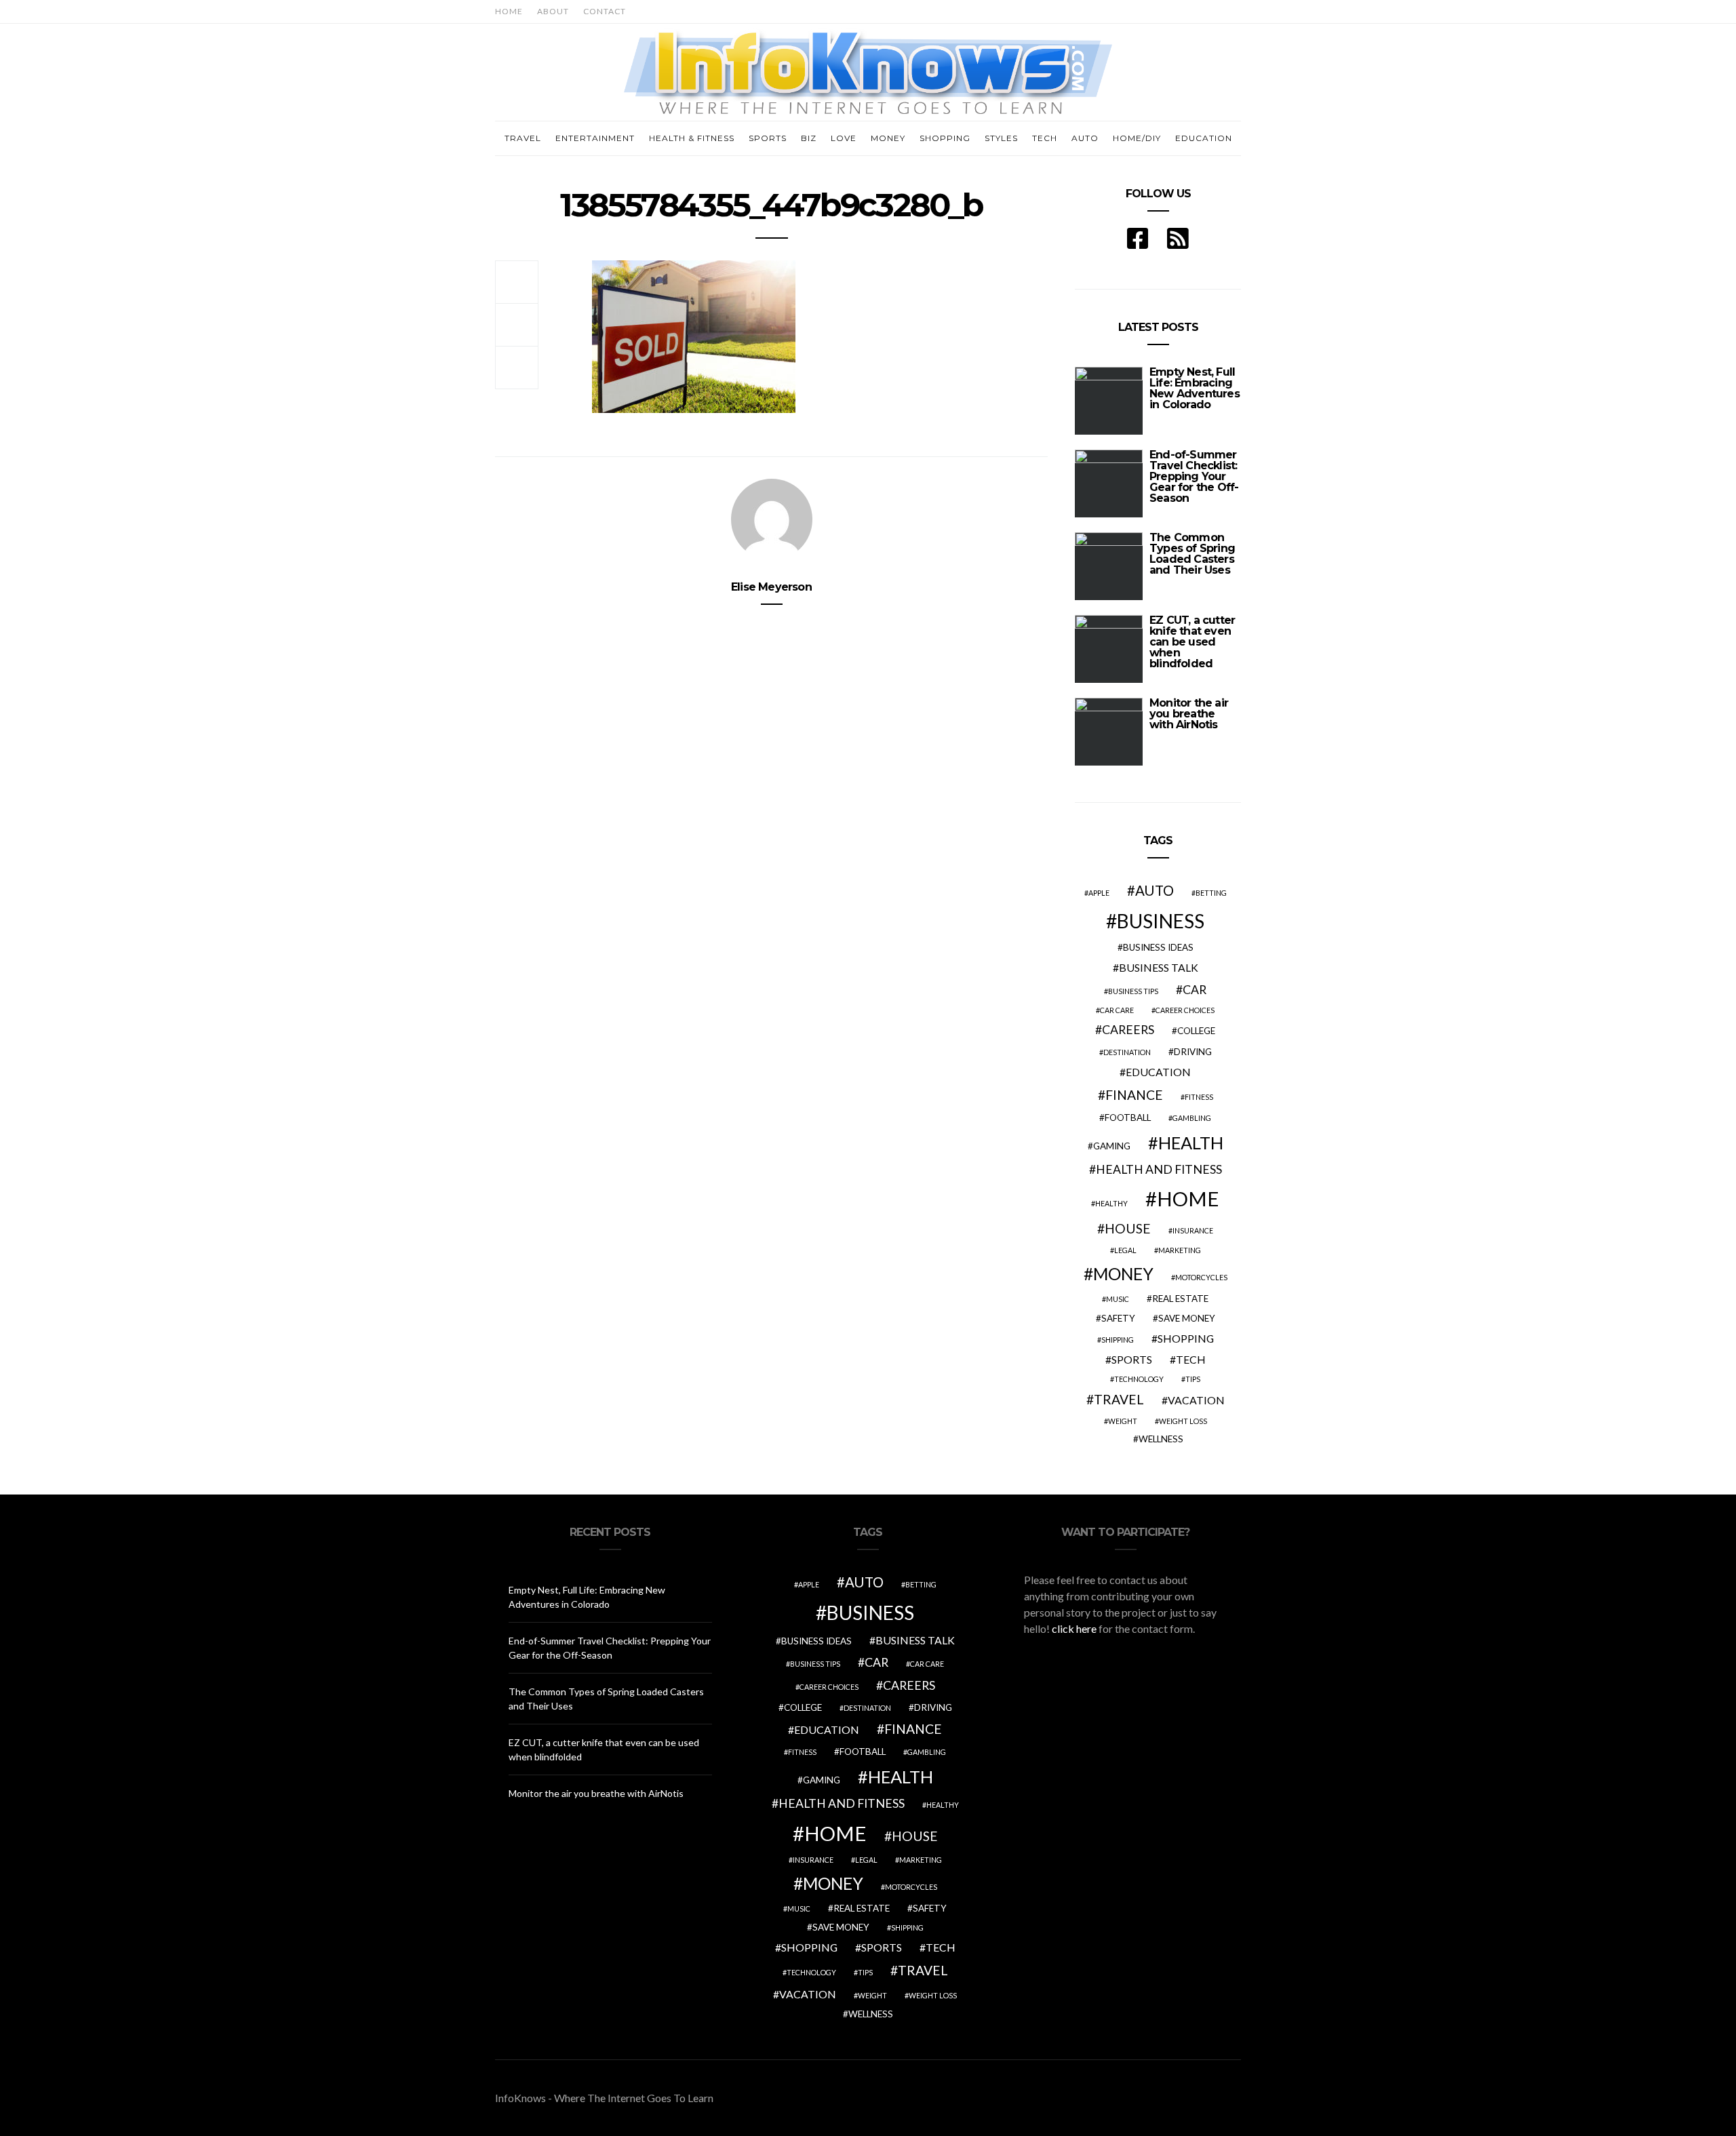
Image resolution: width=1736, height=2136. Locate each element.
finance (1134, 1095)
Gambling (1192, 1118)
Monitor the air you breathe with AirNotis (1189, 714)
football (1128, 1118)
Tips (1193, 1379)
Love (844, 138)
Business (1161, 921)
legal (1125, 1250)
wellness (1161, 1439)
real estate (1180, 1299)
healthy (1111, 1203)
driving (1193, 1052)
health (1191, 1143)
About (553, 11)
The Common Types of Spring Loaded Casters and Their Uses (1192, 554)
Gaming (1112, 1146)
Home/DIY (1137, 138)
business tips (1133, 991)
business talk (1159, 967)
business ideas (1158, 947)
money (1123, 1274)
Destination (1127, 1052)
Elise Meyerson (771, 587)
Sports (768, 138)
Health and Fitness (1159, 1169)
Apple (1099, 893)
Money (888, 138)
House (1128, 1228)
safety (1118, 1318)
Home (509, 11)
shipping (1118, 1340)
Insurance (1193, 1230)
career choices (1185, 1010)
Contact (605, 11)
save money (1187, 1318)
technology (1139, 1379)
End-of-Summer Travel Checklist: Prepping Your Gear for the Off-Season (1194, 476)
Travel (523, 138)
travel (1119, 1399)
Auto (1085, 138)
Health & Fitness (692, 138)
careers (1128, 1030)
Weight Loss (1183, 1421)
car (1195, 990)
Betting (1211, 893)
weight (1123, 1421)
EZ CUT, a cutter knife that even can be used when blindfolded (1192, 642)
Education (1204, 138)
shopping (1186, 1338)
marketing (1180, 1250)
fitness (1199, 1097)
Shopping (945, 138)
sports (1132, 1359)
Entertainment (595, 138)
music (1118, 1299)
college (1196, 1031)
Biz (809, 138)
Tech (1045, 138)
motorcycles (1201, 1277)
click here (1074, 1628)
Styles (1001, 138)
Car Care (1117, 1010)
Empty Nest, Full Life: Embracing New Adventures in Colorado (1195, 388)
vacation (1196, 1400)
